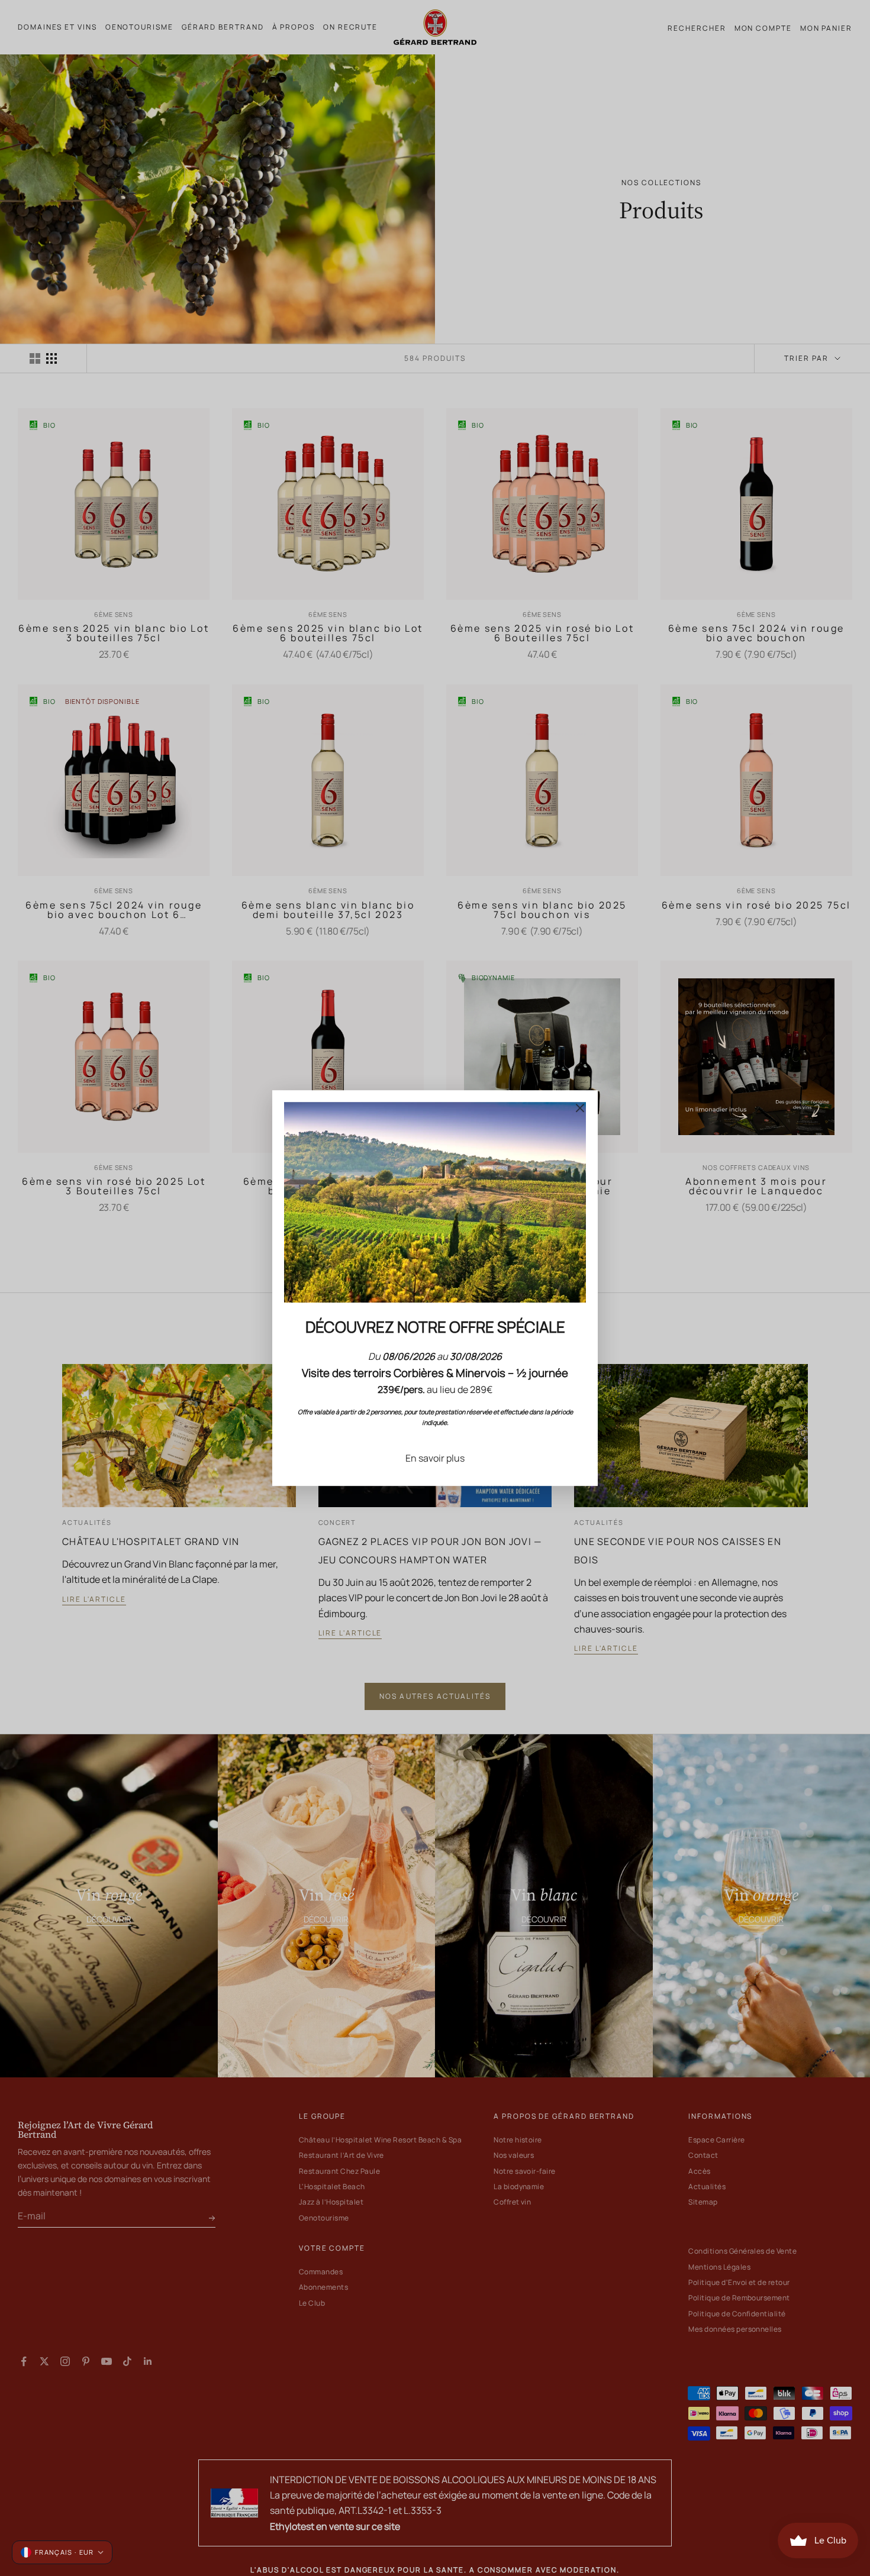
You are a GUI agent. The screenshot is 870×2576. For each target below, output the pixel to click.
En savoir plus (435, 1458)
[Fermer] (580, 1108)
